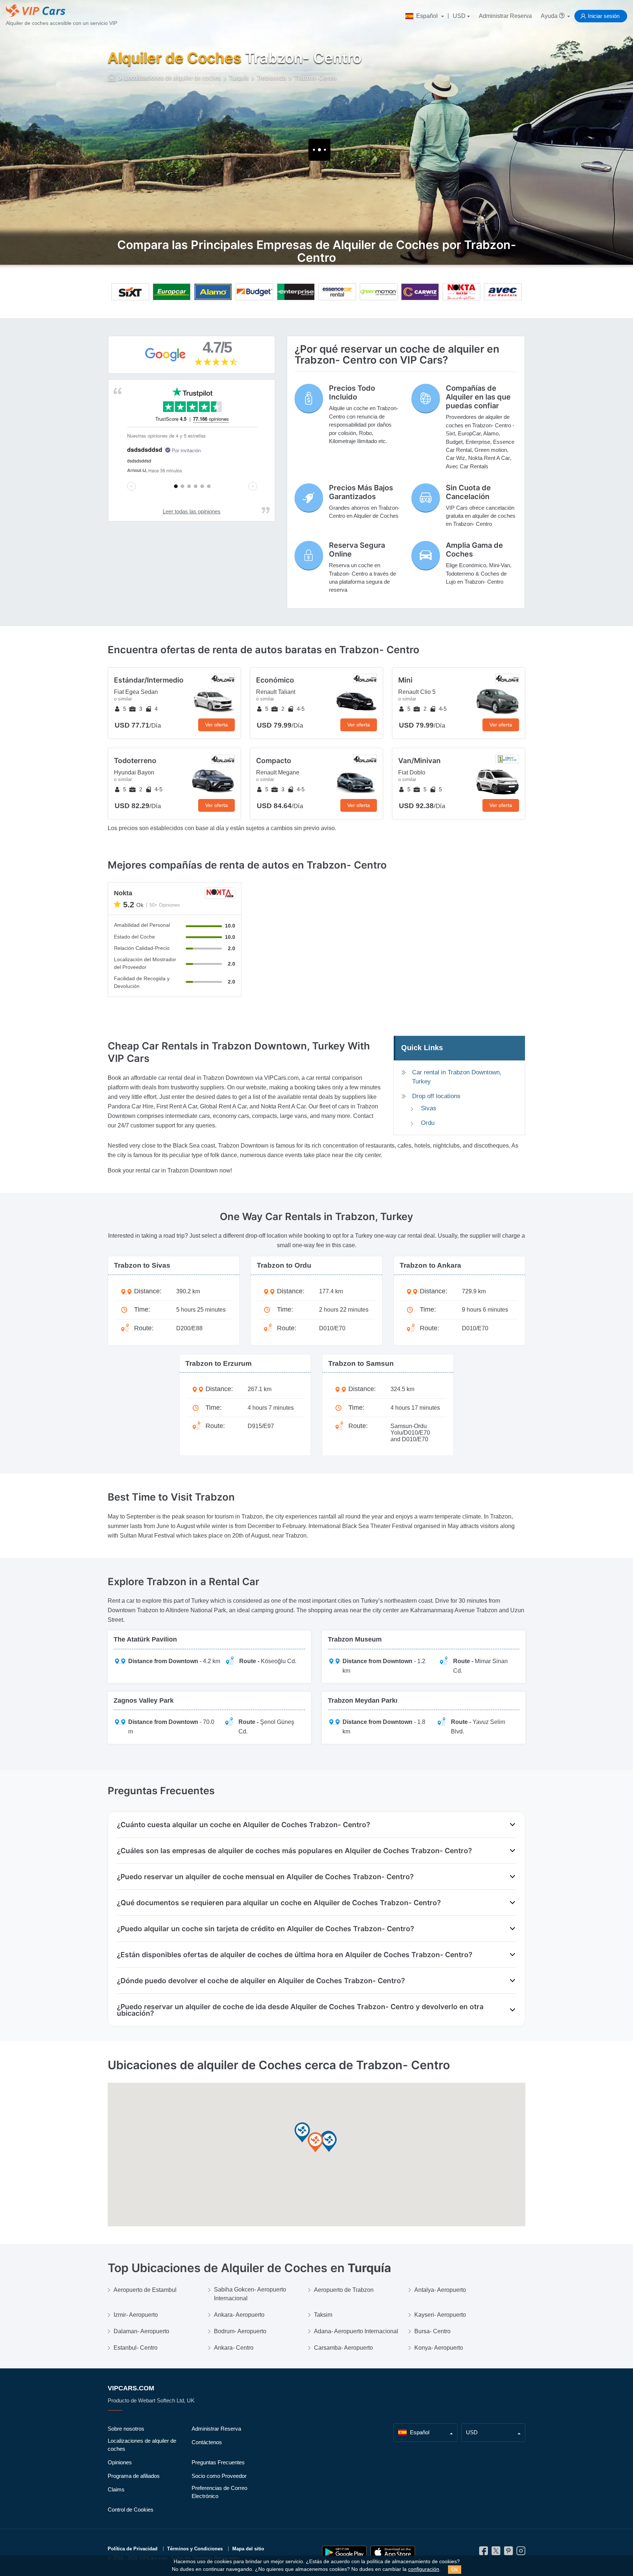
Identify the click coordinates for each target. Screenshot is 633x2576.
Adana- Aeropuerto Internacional (356, 2331)
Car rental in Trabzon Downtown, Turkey (457, 1077)
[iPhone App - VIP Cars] (393, 2552)
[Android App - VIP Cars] (344, 2552)
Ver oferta (216, 725)
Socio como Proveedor (219, 2476)
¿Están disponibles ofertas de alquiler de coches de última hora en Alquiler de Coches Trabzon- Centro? (295, 1955)
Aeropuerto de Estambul (145, 2290)
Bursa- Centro (432, 2331)
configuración (424, 2569)
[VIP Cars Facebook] (484, 2553)
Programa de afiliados (134, 2476)
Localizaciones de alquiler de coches (142, 2445)
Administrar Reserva (505, 16)
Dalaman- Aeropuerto (141, 2331)
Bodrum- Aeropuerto (240, 2331)
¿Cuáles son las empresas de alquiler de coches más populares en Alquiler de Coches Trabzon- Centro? (294, 1851)
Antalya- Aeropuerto (440, 2290)
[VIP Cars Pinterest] (508, 2553)
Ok (455, 2569)
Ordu (428, 1123)
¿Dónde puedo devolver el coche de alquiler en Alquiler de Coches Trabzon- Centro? (261, 1981)
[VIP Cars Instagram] (521, 2553)
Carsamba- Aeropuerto (343, 2348)
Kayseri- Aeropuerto (440, 2315)
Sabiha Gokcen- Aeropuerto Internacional (250, 2294)
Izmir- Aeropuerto (136, 2315)
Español (427, 16)
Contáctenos (207, 2442)
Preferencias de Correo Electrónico (219, 2492)
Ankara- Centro (234, 2348)
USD (459, 16)
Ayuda (550, 16)
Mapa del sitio (248, 2549)
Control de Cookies (131, 2510)
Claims (116, 2489)
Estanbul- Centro (136, 2348)
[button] (315, 2143)
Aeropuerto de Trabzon (344, 2290)
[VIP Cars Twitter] (496, 2553)
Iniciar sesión (604, 16)
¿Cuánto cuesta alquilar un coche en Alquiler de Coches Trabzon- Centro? (243, 1825)
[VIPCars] (112, 78)
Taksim (323, 2315)
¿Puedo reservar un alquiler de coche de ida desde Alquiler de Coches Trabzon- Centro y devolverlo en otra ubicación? (300, 2010)
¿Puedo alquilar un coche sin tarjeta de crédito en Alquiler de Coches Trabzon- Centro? (265, 1929)
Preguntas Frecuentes (218, 2462)
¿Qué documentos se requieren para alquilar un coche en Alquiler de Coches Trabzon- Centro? (279, 1903)
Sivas (429, 1108)
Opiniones (120, 2462)
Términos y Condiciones (195, 2549)
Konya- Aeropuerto (439, 2348)
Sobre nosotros (126, 2429)
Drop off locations (436, 1096)
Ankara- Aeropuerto (239, 2315)
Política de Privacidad (133, 2549)
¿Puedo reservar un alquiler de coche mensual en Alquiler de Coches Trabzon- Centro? (265, 1877)
